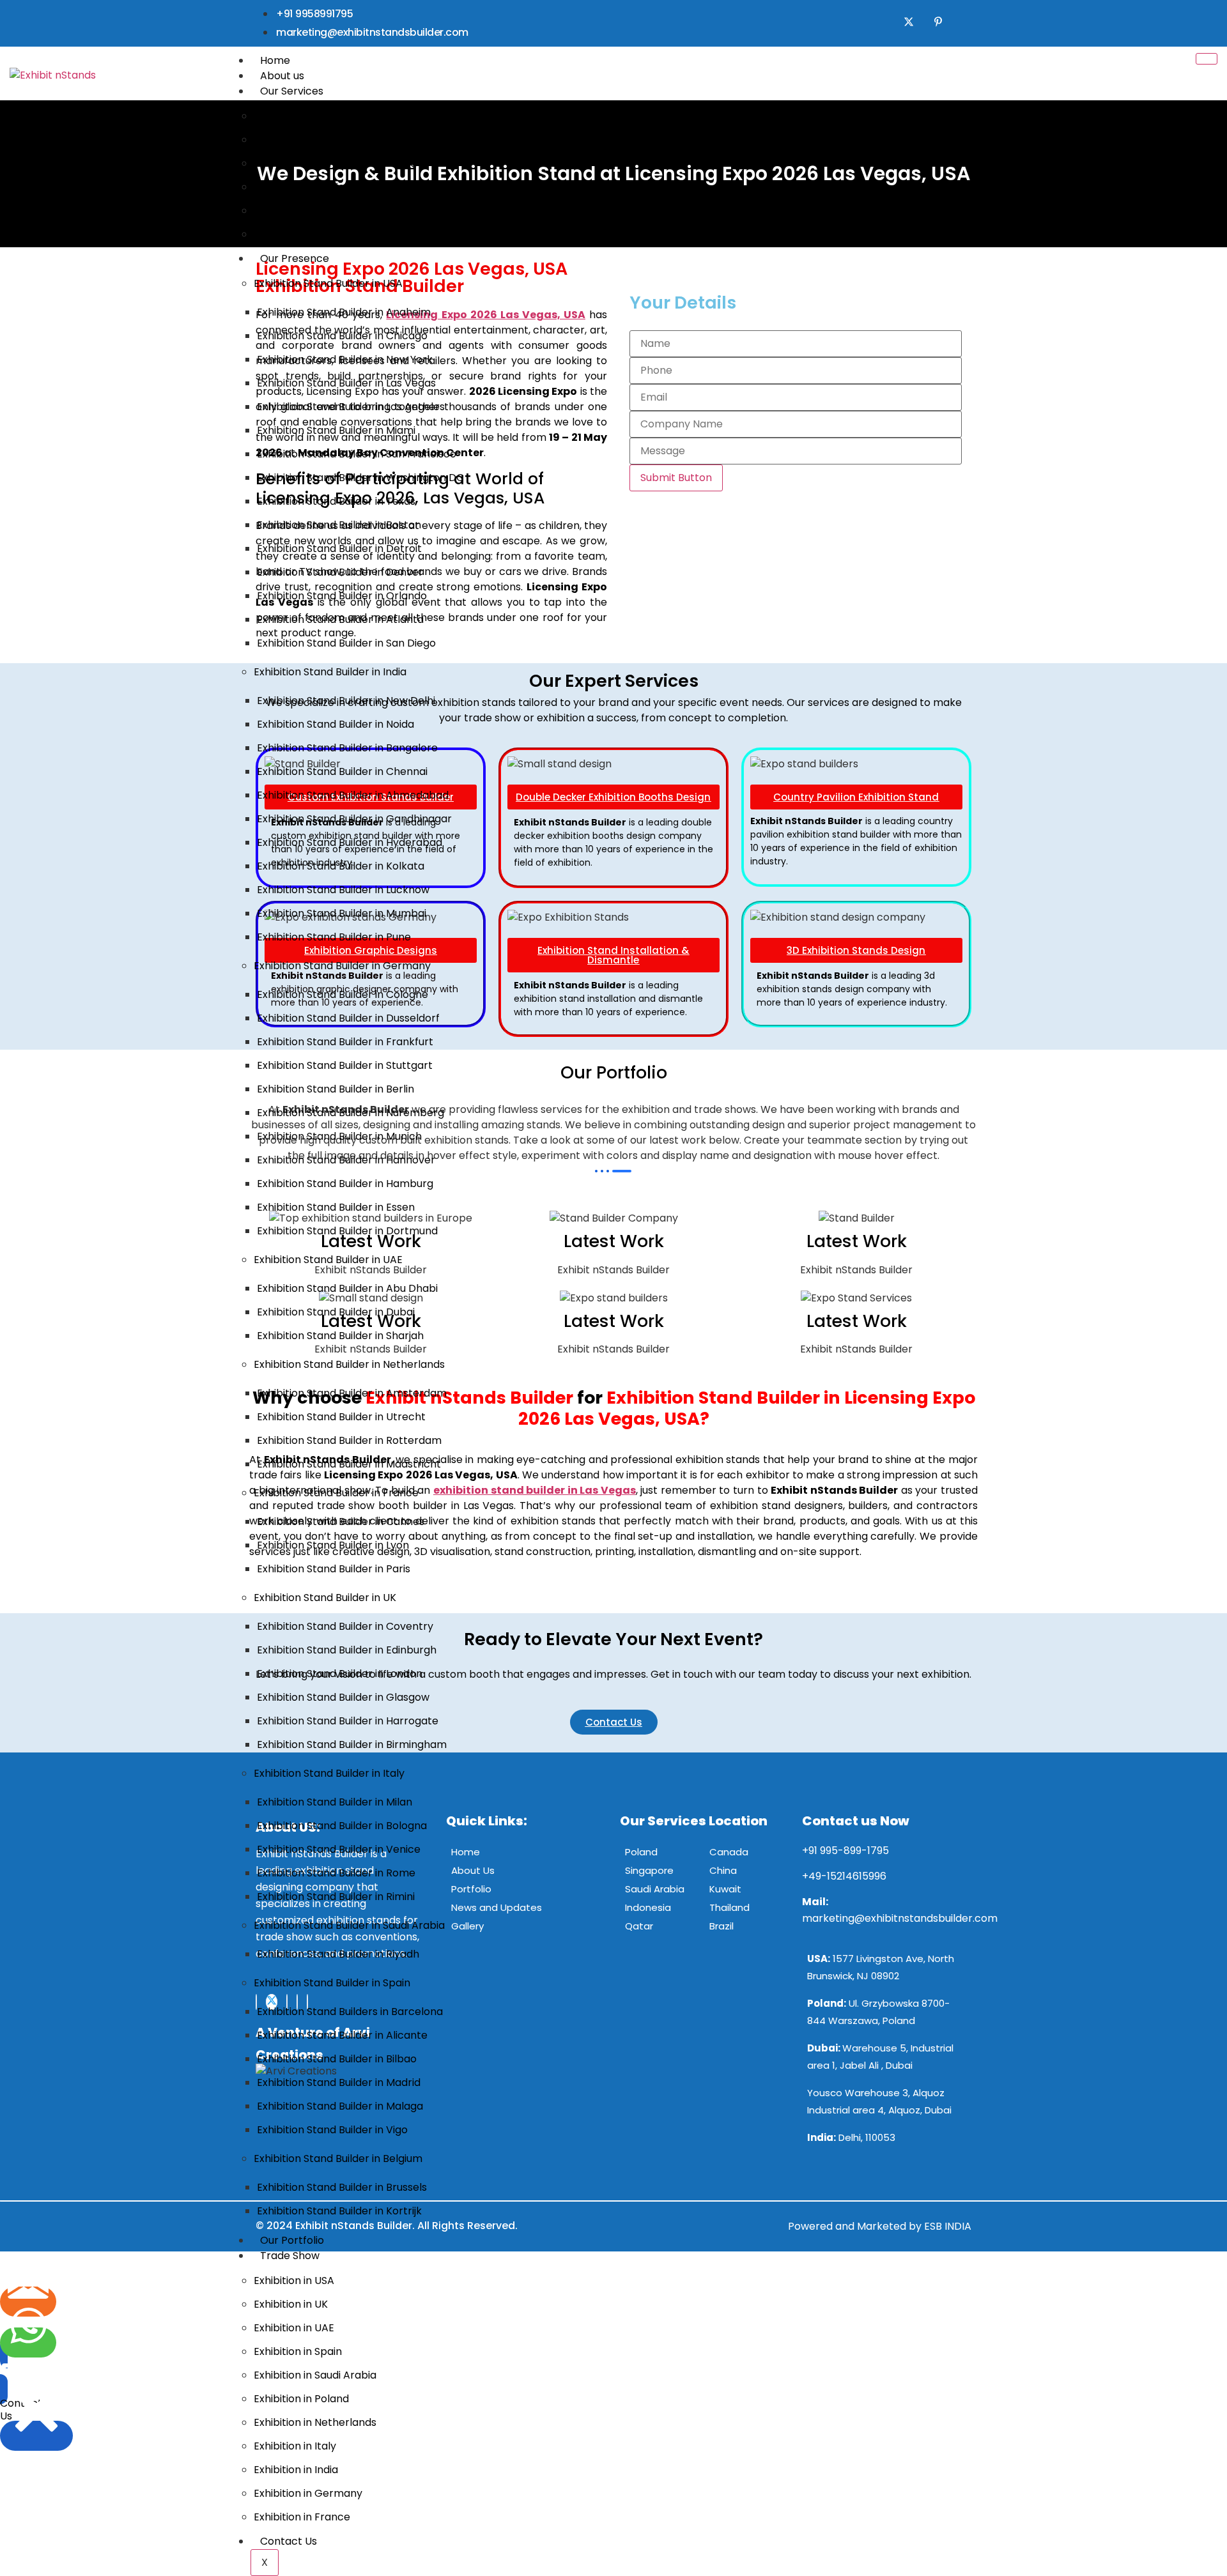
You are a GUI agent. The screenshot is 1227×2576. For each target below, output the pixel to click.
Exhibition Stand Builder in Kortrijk (339, 2211)
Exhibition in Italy (295, 2446)
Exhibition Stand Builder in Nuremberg (351, 1113)
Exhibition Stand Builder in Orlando (342, 596)
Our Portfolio (292, 2240)
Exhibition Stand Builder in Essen (336, 1207)
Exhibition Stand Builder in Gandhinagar (354, 819)
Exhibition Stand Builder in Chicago (342, 336)
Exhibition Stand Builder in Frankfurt (345, 1042)
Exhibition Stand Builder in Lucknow (343, 890)
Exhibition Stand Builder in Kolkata (341, 866)
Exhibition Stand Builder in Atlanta (340, 619)
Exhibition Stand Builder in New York (345, 359)
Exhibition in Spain (298, 2351)
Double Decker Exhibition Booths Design (353, 140)
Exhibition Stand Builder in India (330, 672)
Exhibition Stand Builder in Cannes (341, 1522)
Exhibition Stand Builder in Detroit (339, 548)
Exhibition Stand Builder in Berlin (336, 1089)
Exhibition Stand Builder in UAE (328, 1260)
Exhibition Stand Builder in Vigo (332, 2130)
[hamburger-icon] (1207, 59)
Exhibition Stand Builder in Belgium (338, 2158)
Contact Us (289, 2541)
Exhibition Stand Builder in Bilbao (337, 2059)
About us (282, 76)
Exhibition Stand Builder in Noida (336, 724)
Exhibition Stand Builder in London (340, 1674)
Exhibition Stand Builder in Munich (339, 1136)
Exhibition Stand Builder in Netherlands (349, 1364)
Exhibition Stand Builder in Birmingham (352, 1744)
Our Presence (295, 258)
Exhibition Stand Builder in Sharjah (340, 1336)
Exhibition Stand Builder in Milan (335, 1802)
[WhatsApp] (28, 2342)
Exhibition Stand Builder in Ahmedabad (353, 795)
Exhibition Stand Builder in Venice (339, 1849)
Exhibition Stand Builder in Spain (332, 1983)
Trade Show (290, 2256)
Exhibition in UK (291, 2304)
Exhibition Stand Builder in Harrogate (348, 1721)
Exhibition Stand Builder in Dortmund (347, 1231)
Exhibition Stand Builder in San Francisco (357, 454)
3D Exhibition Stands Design (322, 234)
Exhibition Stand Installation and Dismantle (360, 211)
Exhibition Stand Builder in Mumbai (342, 913)
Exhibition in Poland (301, 2399)
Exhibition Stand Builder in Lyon (333, 1545)
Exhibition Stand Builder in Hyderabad (350, 842)
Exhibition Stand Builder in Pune (334, 937)
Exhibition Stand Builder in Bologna (342, 1826)
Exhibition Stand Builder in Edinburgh (347, 1650)
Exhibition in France (302, 2517)
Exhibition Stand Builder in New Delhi (346, 701)
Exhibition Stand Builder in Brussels (342, 2187)
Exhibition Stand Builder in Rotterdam (349, 1440)
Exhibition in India (296, 2470)
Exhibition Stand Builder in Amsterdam (352, 1393)
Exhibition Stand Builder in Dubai (336, 1312)
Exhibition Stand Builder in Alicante (342, 2035)
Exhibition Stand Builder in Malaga (340, 2106)
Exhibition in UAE (294, 2328)
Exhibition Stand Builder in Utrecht (341, 1417)
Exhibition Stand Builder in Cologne (343, 994)
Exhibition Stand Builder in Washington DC (360, 478)
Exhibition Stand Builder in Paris (334, 1569)
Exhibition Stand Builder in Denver (340, 572)
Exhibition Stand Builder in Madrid (339, 2082)
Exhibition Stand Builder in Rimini (336, 1897)
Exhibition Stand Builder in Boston (339, 525)
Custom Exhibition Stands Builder (335, 116)
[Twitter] (909, 23)
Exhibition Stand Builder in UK (325, 1598)
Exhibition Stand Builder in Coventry (345, 1626)
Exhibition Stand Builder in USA (328, 283)
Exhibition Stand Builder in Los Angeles (351, 407)
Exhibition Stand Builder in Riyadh (338, 1954)
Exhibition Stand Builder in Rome (336, 1873)
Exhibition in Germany (308, 2493)
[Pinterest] (938, 23)
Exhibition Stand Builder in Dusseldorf (348, 1018)
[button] (18, 2371)
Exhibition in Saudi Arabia (315, 2375)
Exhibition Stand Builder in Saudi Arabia (349, 1925)
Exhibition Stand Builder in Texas (336, 501)
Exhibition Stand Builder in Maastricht (349, 1464)
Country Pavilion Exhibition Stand (335, 163)
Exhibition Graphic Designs (320, 187)
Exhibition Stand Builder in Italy (329, 1773)
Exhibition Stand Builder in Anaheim (344, 312)
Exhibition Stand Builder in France (336, 1493)
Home (275, 60)
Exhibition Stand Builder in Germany (342, 966)
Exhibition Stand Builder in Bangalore (347, 748)
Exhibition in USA (294, 2281)
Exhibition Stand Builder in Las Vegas (346, 383)
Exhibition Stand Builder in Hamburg (345, 1184)
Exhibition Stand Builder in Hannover (346, 1160)
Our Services (292, 91)
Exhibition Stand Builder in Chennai (342, 771)
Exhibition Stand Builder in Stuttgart (345, 1065)
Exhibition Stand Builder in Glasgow (343, 1697)
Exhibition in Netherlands (315, 2422)
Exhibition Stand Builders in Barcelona (350, 2012)
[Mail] (28, 2302)
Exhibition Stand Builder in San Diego (346, 643)
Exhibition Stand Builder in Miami (336, 430)
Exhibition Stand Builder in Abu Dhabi (347, 1288)
